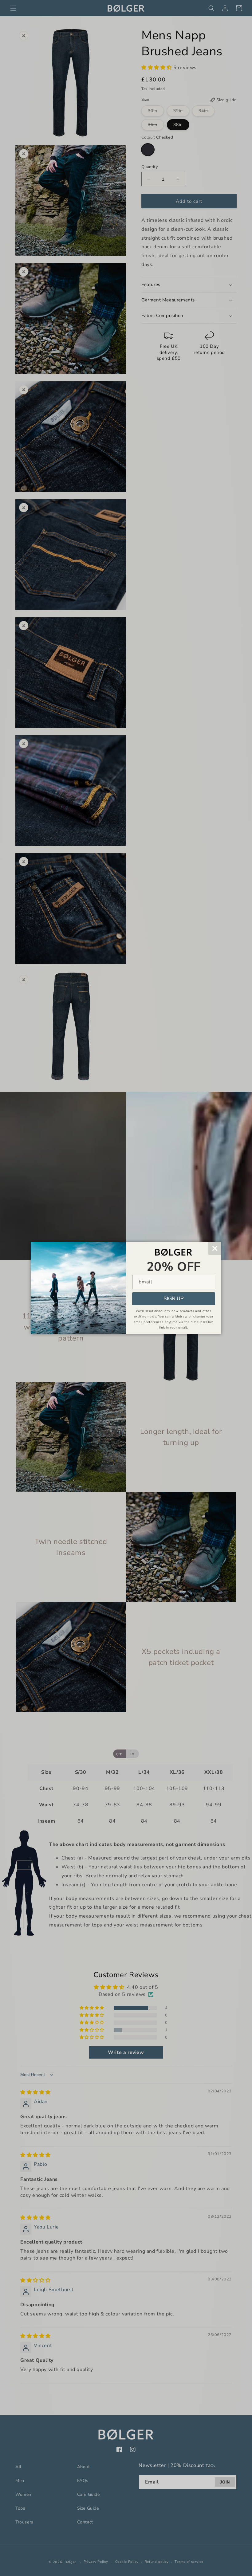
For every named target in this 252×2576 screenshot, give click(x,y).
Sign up (174, 1299)
